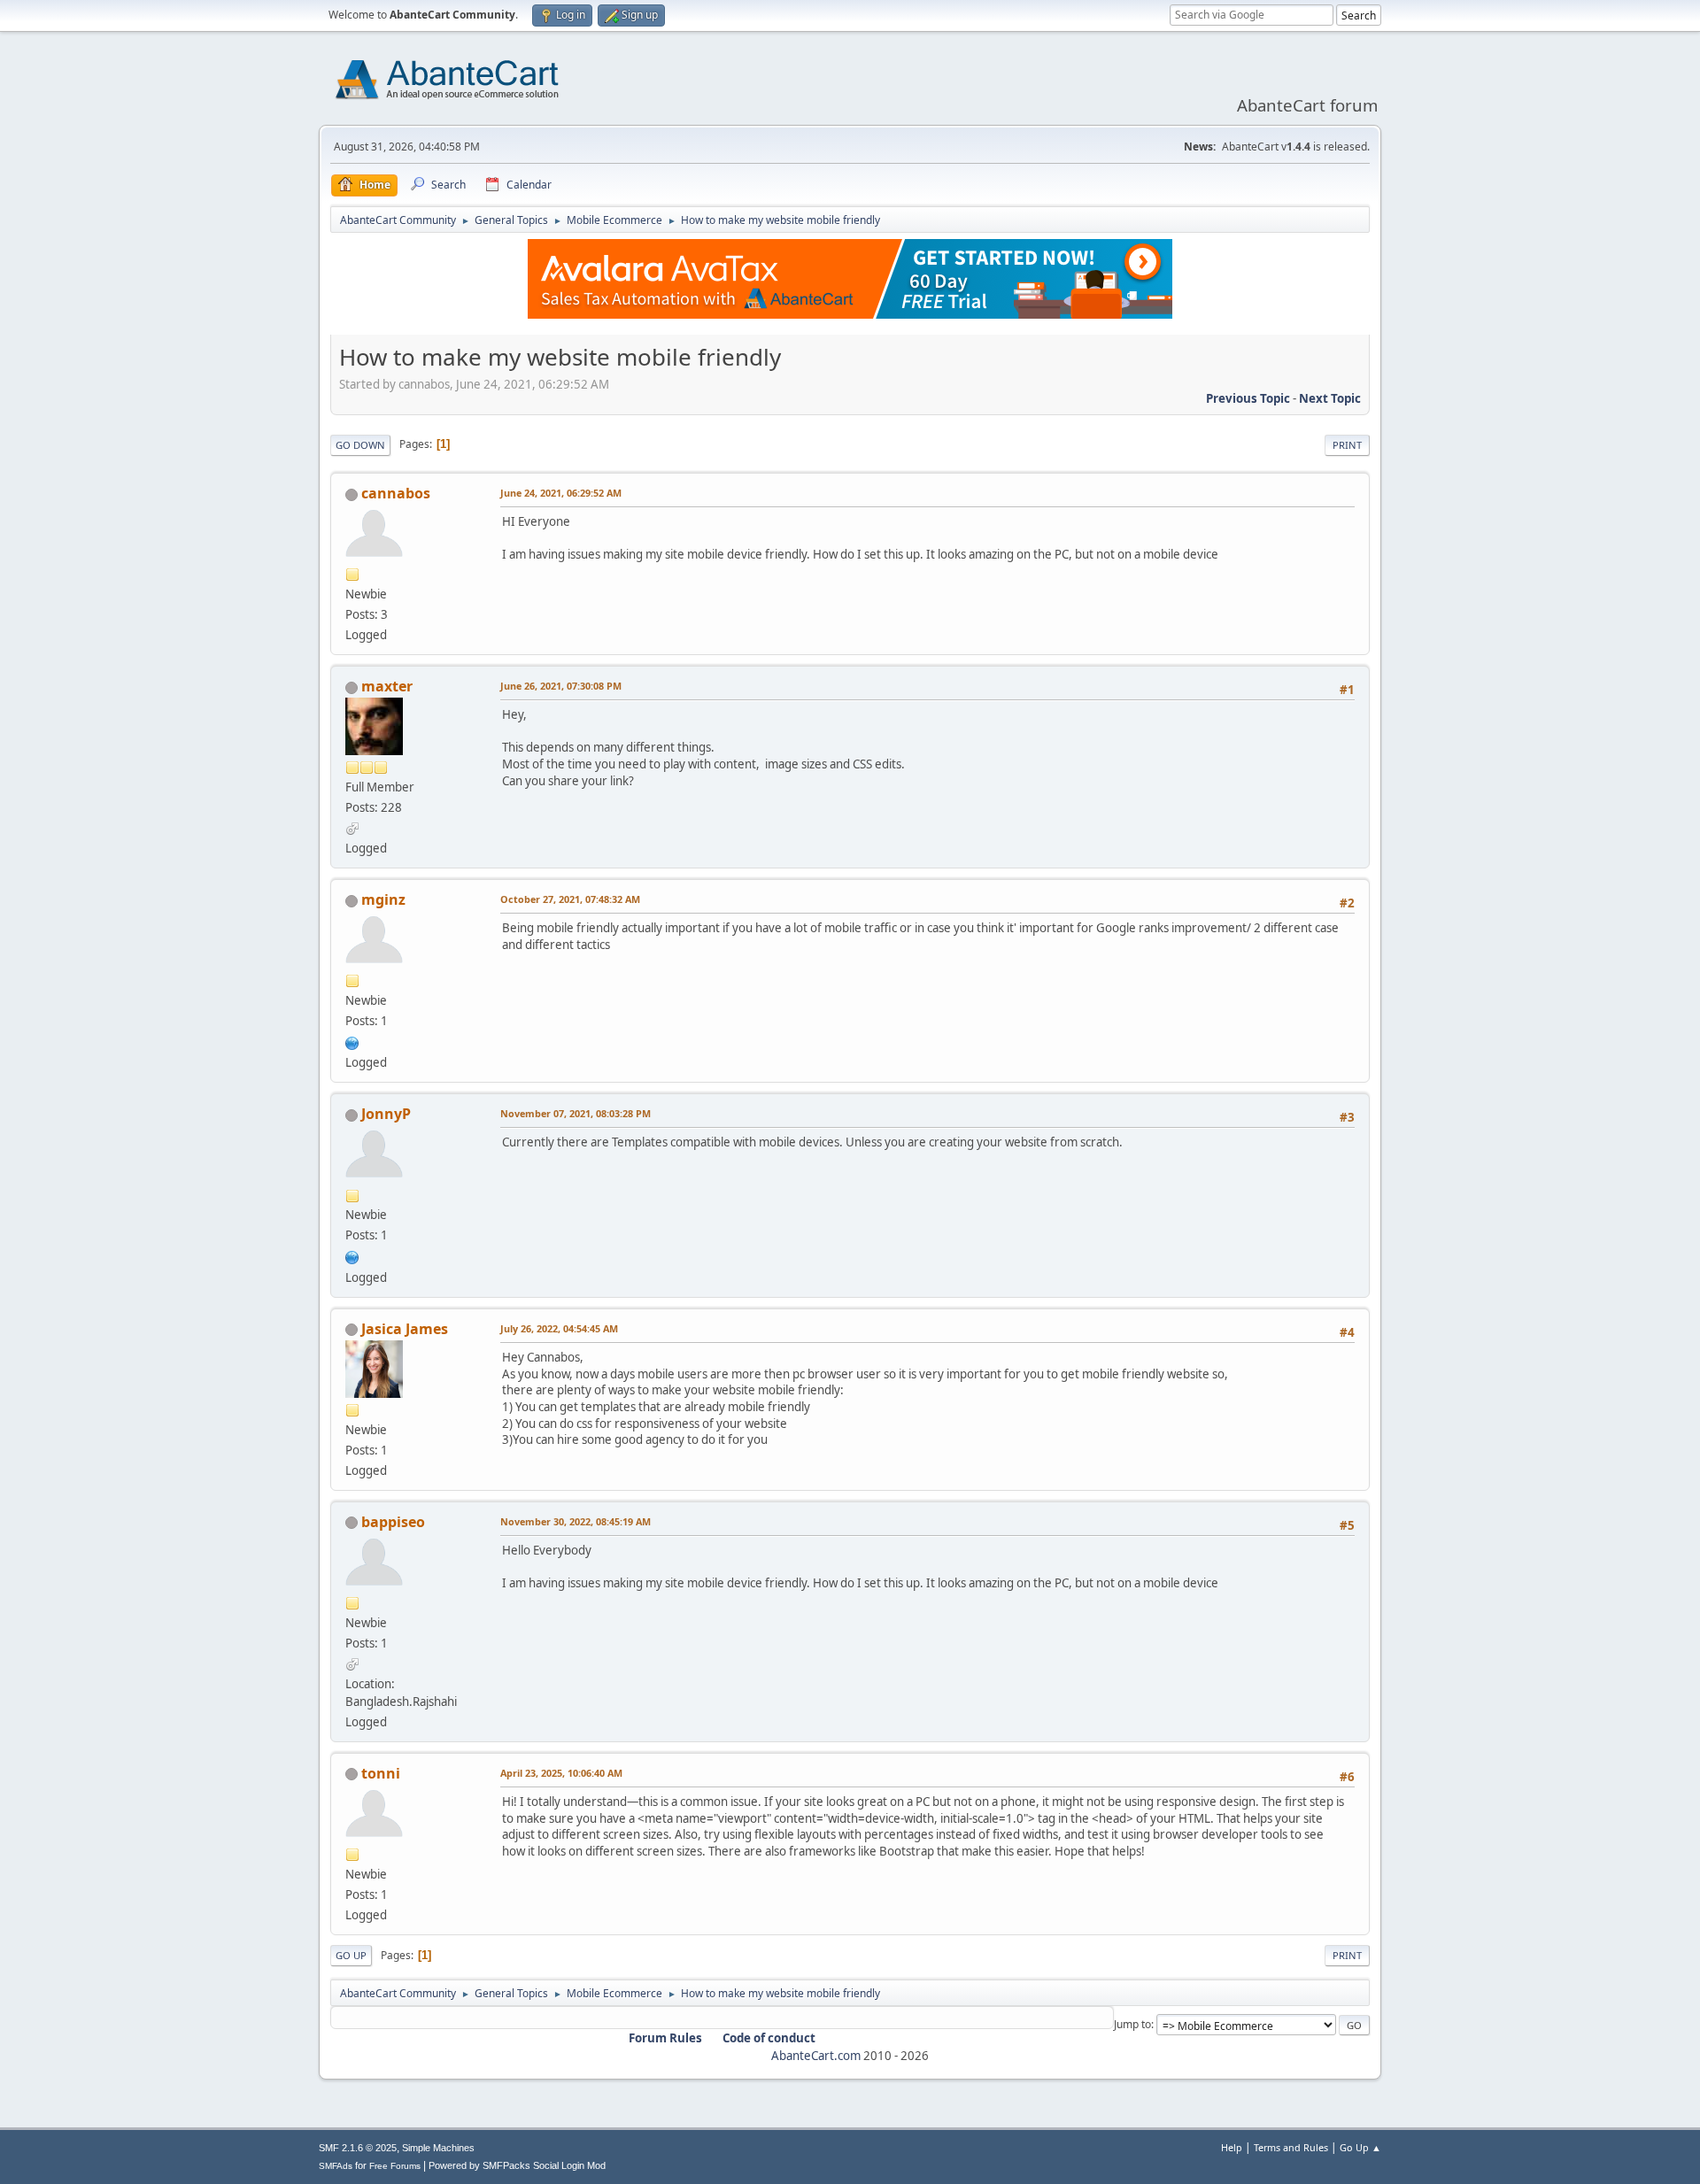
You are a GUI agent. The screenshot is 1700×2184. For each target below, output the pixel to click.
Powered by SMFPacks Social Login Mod (517, 2165)
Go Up (351, 1955)
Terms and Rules (1291, 2147)
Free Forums (395, 2166)
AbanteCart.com (816, 2056)
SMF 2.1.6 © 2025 (358, 2148)
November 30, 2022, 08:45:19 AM (576, 1521)
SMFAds (336, 2166)
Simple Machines (438, 2148)
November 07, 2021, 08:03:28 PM (576, 1113)
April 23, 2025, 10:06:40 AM (561, 1773)
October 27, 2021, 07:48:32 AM (570, 899)
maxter (387, 686)
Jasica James (405, 1329)
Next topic (1330, 398)
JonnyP (386, 1114)
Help (1232, 2147)
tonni (381, 1773)
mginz (383, 899)
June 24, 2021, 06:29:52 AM (561, 493)
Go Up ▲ (1360, 2147)
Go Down (360, 445)
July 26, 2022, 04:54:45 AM (559, 1328)
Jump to (1132, 2024)
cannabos (396, 493)
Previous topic (1248, 398)
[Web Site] (352, 1255)
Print (1347, 445)
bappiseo (393, 1522)
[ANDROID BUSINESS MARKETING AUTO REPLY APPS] (352, 1041)
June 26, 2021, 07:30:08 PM (561, 686)
